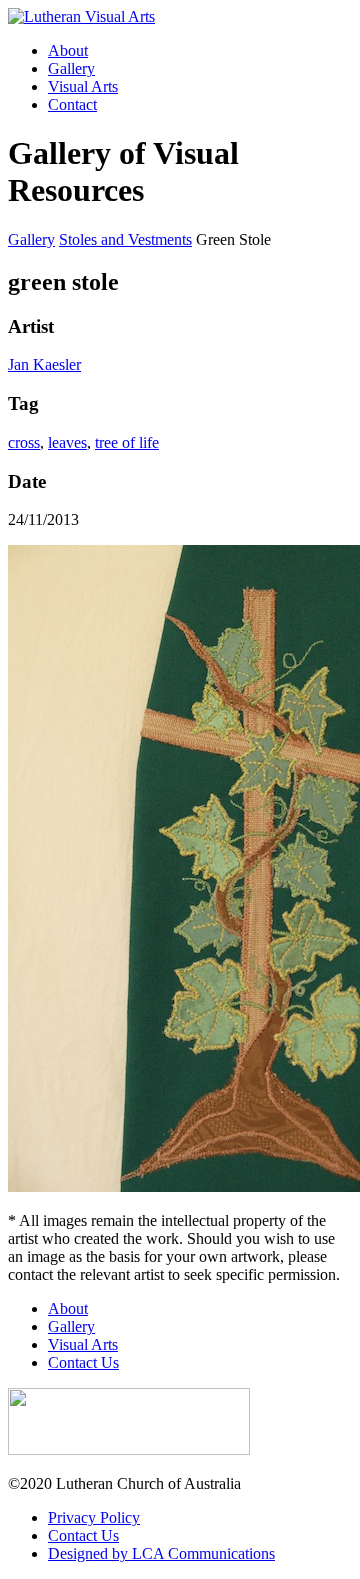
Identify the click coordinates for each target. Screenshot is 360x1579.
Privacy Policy (94, 1517)
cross (24, 442)
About (68, 50)
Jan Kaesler (44, 364)
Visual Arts (83, 86)
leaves (67, 442)
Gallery (71, 68)
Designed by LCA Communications (161, 1553)
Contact (72, 104)
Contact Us (83, 1362)
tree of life (127, 442)
